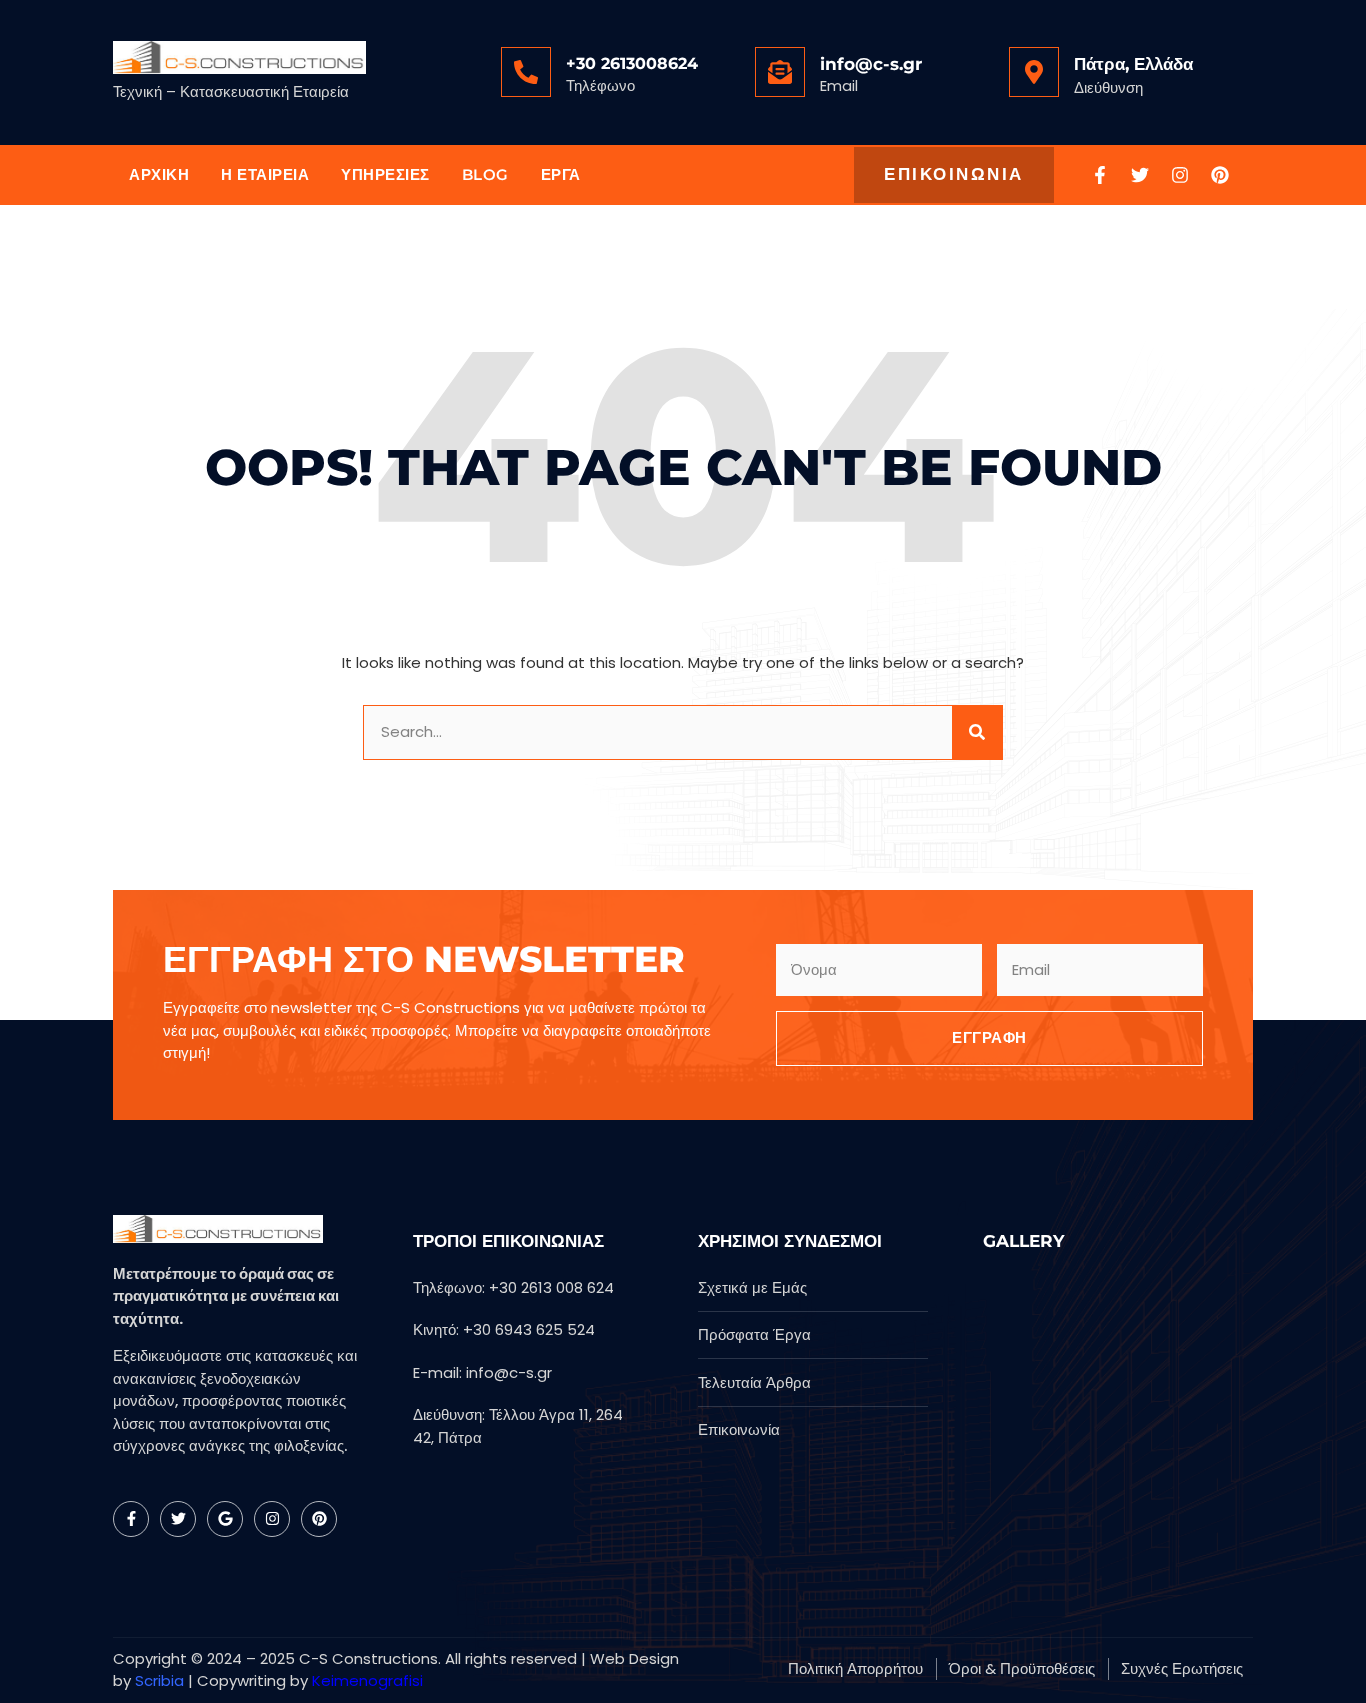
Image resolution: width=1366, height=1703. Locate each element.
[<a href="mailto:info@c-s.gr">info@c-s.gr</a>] (780, 72)
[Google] (225, 1519)
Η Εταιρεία (265, 174)
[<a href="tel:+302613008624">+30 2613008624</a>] (526, 72)
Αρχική (159, 174)
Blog (485, 174)
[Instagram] (1180, 175)
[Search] (977, 732)
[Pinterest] (1220, 175)
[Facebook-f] (1100, 175)
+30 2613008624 (632, 63)
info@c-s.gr (871, 64)
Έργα (561, 174)
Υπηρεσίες (385, 174)
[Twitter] (1140, 175)
